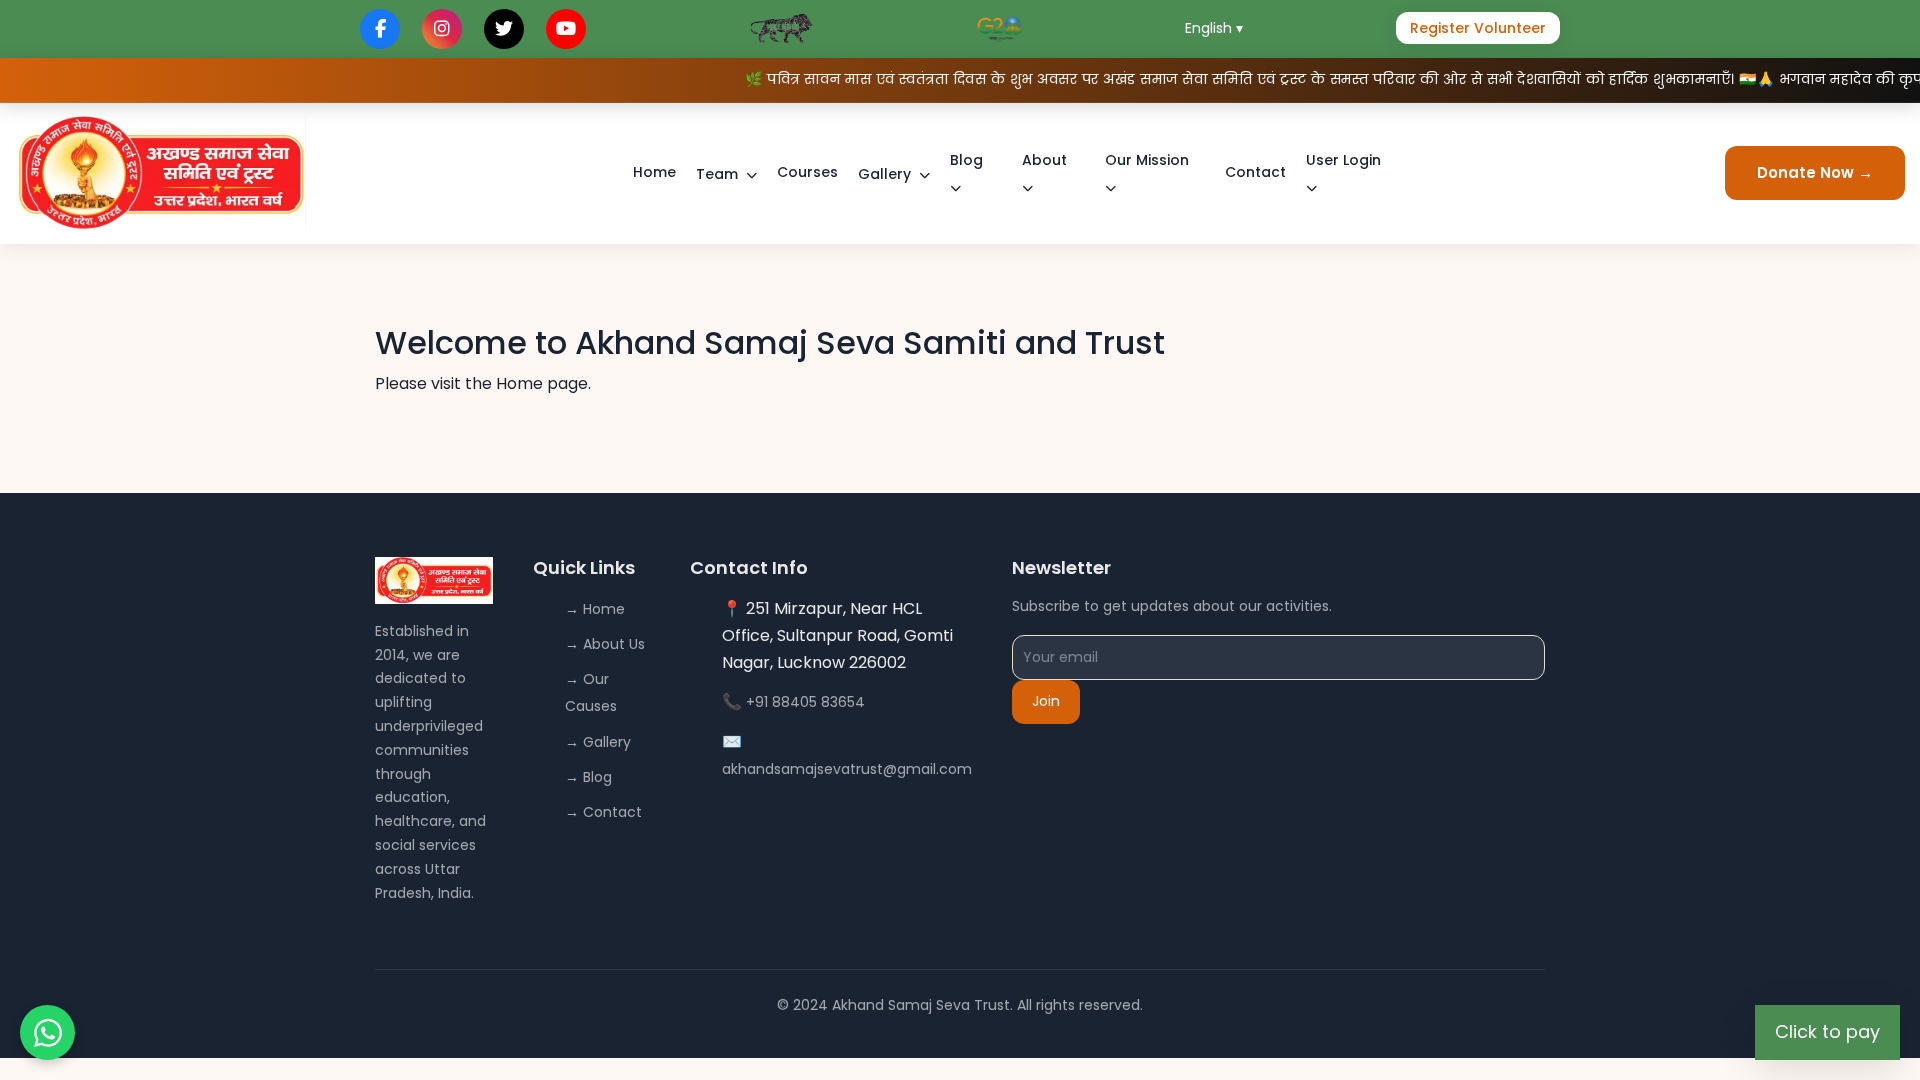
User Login (1343, 160)
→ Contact (603, 812)
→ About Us (605, 644)
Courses (807, 172)
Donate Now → (1815, 172)
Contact (1255, 172)
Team (717, 174)
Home (654, 172)
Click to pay (1827, 1031)
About (1044, 160)
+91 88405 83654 (805, 702)
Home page (542, 383)
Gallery (884, 174)
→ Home (595, 609)
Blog (966, 160)
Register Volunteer (1478, 28)
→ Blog (588, 777)
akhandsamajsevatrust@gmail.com (847, 769)
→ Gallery (598, 742)
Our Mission (1147, 160)
